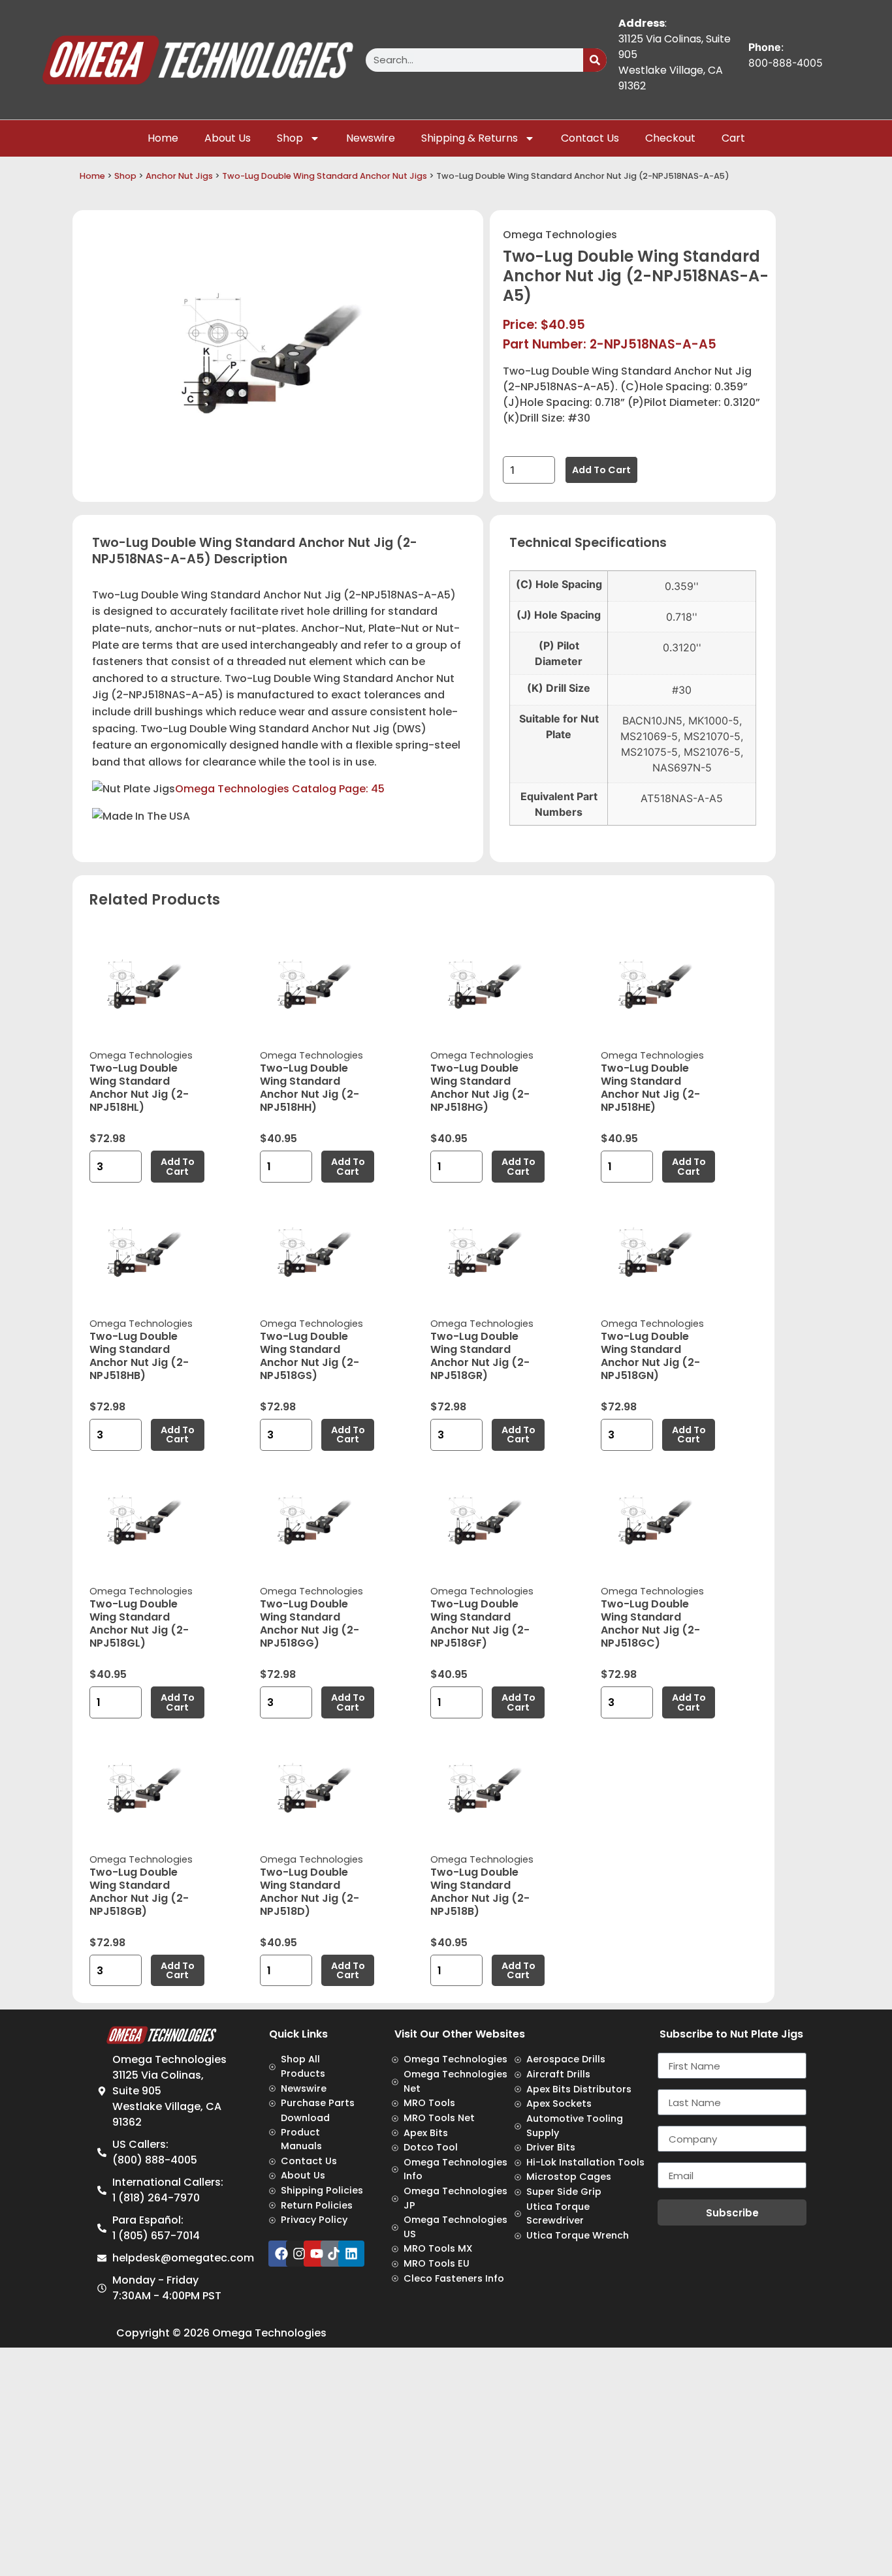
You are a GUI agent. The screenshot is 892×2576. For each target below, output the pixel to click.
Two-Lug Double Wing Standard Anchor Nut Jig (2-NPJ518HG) (480, 1088)
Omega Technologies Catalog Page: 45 (280, 789)
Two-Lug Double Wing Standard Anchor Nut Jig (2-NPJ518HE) (650, 1088)
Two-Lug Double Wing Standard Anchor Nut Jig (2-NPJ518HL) (139, 1088)
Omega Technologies (560, 235)
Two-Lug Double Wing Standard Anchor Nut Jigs (325, 176)
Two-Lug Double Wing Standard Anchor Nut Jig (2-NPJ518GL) (139, 1623)
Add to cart (601, 470)
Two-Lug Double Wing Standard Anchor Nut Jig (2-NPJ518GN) (650, 1356)
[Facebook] (281, 2254)
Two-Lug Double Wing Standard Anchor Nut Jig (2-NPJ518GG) (310, 1623)
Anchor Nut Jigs (179, 176)
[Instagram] (299, 2254)
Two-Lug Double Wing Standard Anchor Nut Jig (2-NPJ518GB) (139, 1892)
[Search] (595, 60)
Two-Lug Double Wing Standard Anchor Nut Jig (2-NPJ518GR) (480, 1356)
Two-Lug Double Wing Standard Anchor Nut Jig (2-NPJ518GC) (650, 1623)
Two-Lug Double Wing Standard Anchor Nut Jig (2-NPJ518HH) (310, 1088)
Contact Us (590, 138)
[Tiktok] (334, 2254)
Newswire (371, 138)
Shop (290, 138)
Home (163, 138)
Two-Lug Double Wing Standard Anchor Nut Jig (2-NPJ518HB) (139, 1356)
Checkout (670, 138)
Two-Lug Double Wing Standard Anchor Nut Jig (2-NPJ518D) (310, 1892)
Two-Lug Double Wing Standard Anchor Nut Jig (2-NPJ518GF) (480, 1623)
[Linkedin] (351, 2254)
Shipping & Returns (470, 138)
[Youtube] (317, 2254)
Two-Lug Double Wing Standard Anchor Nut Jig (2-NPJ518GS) (310, 1356)
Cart (733, 138)
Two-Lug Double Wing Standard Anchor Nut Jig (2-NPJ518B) (480, 1892)
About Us (228, 138)
